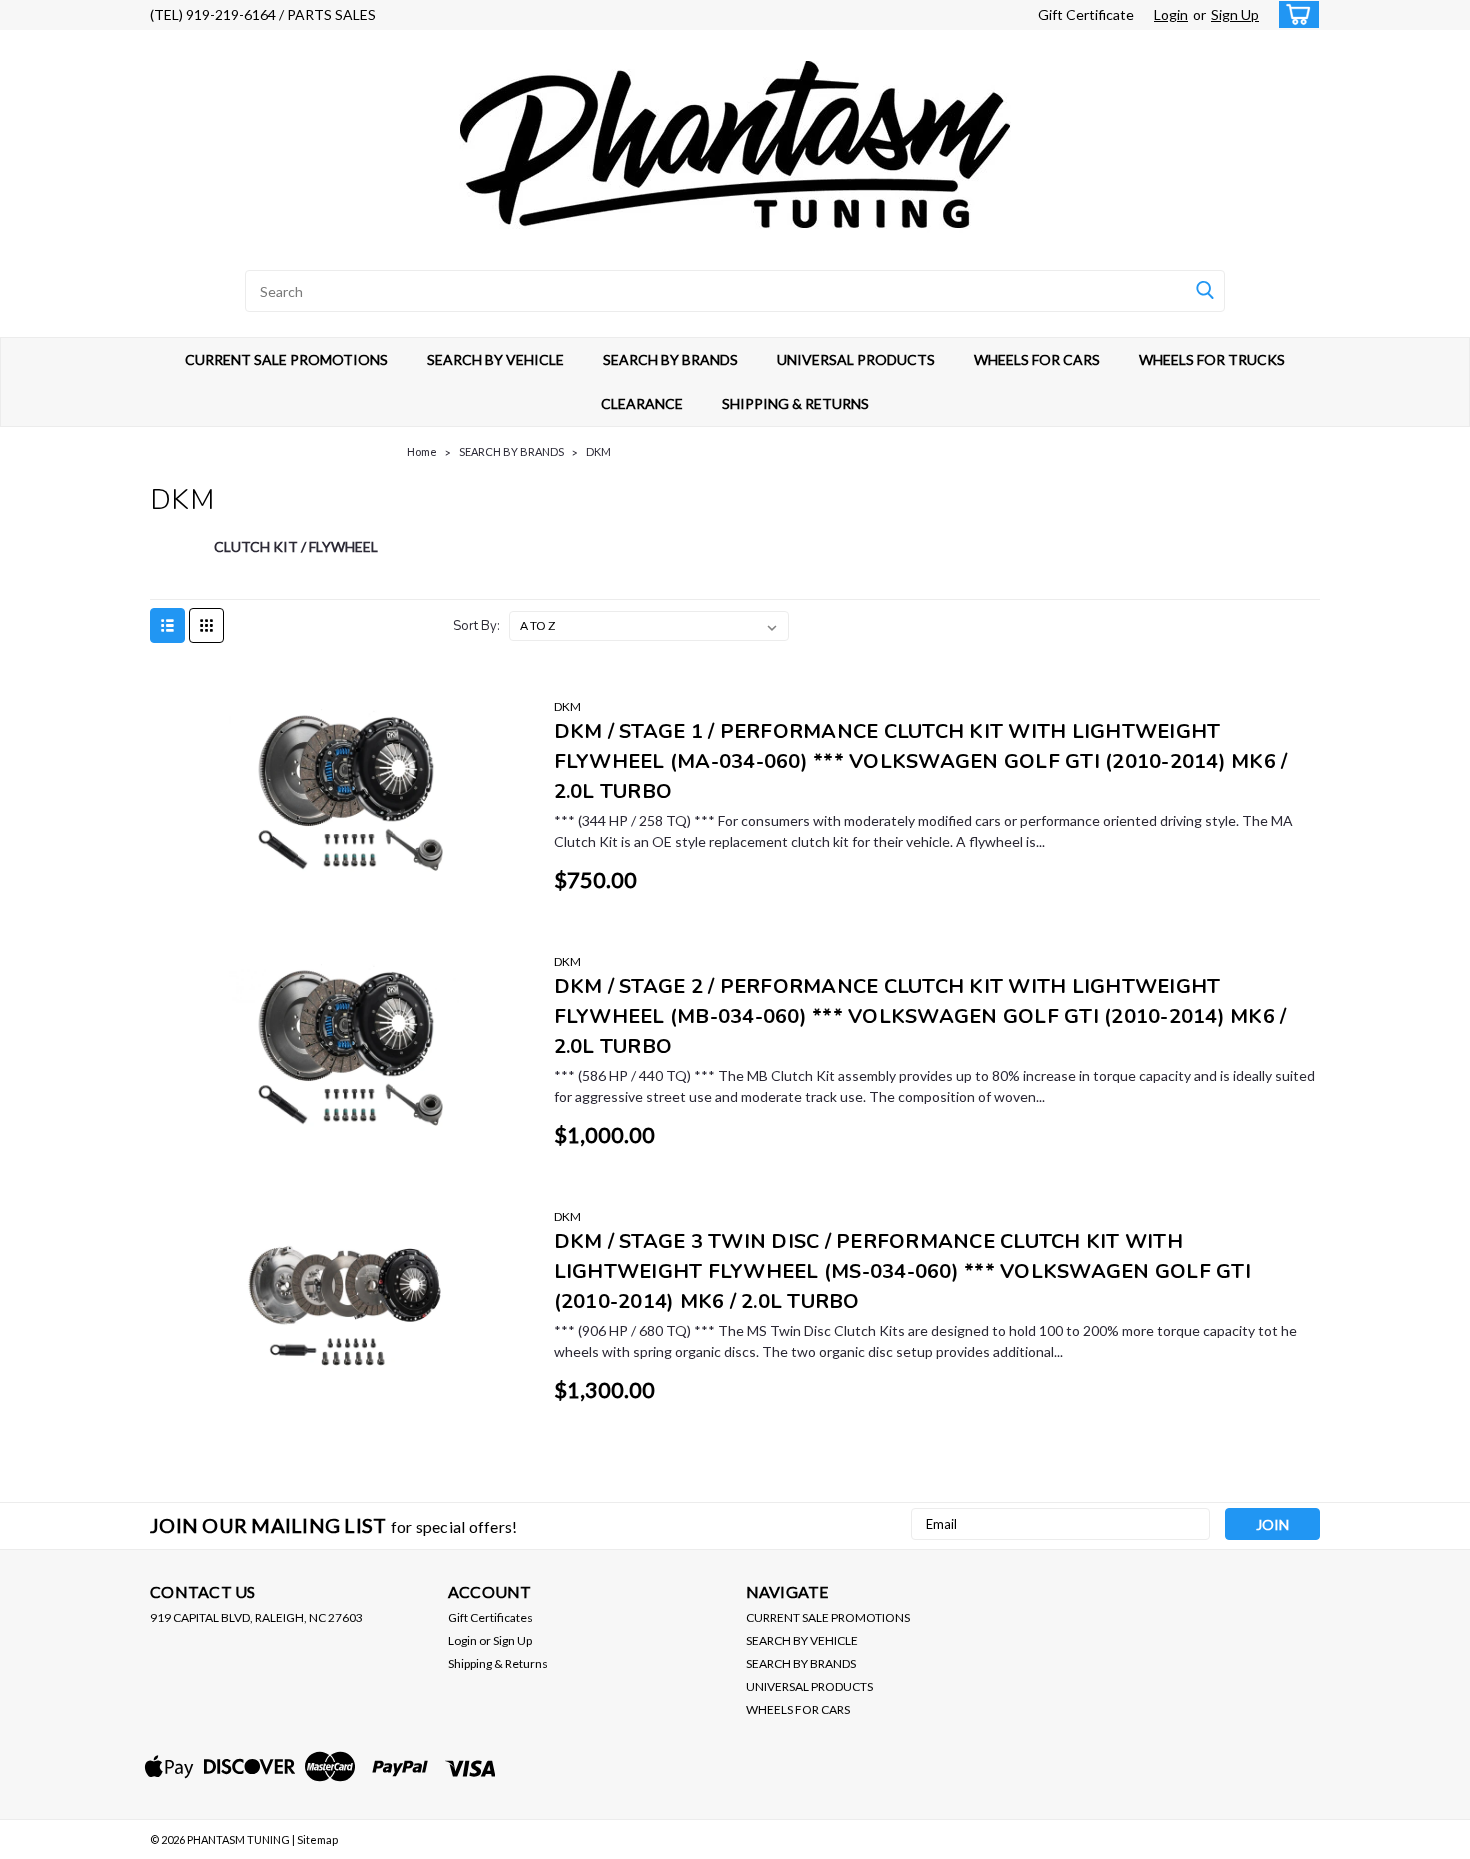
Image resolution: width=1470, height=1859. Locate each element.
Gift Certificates (490, 1617)
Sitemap (317, 1839)
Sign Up (1235, 14)
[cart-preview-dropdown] (1294, 14)
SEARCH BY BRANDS (670, 359)
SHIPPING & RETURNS (795, 403)
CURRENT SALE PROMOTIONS (286, 359)
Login (1171, 14)
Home (422, 451)
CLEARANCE (642, 403)
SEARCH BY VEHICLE (495, 359)
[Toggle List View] (167, 625)
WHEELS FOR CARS (1037, 359)
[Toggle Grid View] (206, 625)
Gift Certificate (1086, 14)
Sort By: (476, 626)
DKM (598, 451)
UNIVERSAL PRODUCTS (856, 359)
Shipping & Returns (498, 1663)
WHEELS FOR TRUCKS (1212, 359)
